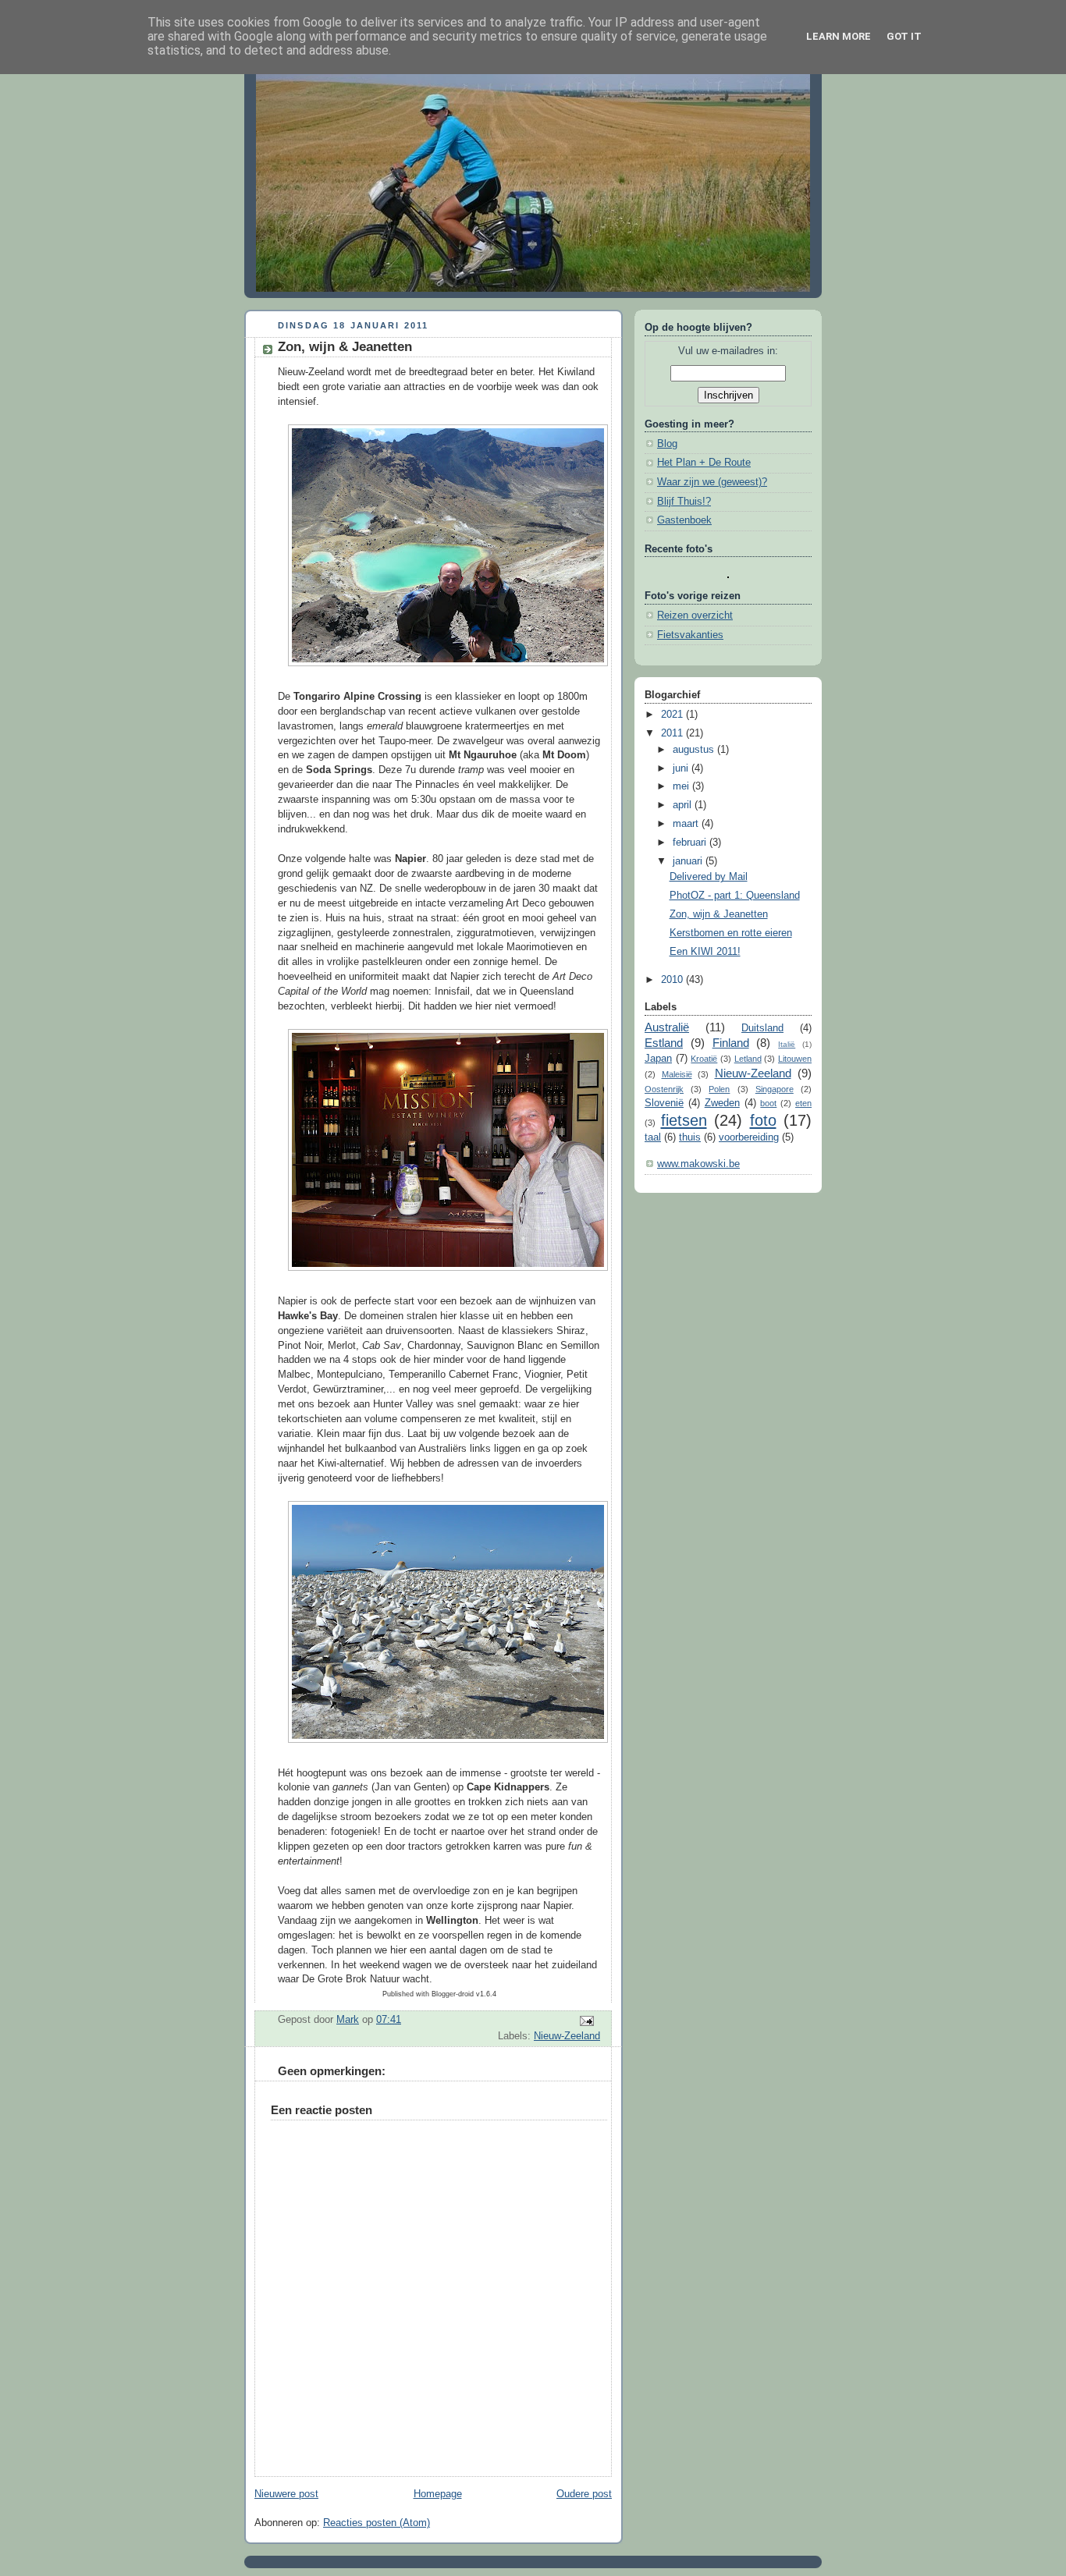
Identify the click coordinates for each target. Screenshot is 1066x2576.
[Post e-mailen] (586, 2021)
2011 (673, 733)
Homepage (438, 2494)
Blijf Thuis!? (684, 502)
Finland (731, 1043)
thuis (690, 1137)
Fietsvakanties (690, 635)
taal (653, 1137)
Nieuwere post (286, 2494)
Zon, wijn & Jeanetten (719, 914)
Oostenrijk (664, 1089)
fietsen (684, 1120)
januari (689, 861)
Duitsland (762, 1028)
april (684, 805)
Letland (748, 1059)
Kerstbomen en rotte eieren (731, 933)
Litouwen (795, 1059)
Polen (719, 1089)
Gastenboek (684, 520)
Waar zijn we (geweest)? (712, 482)
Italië (787, 1044)
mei (682, 786)
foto (763, 1120)
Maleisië (677, 1074)
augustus (695, 750)
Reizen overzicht (695, 616)
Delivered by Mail (709, 877)
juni (682, 768)
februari (691, 843)
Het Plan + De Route (704, 463)
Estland (664, 1043)
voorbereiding (749, 1137)
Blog (667, 444)
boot (768, 1103)
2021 (673, 715)
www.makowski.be (698, 1164)
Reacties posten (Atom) (377, 2523)
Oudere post (584, 2494)
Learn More (839, 36)
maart (687, 824)
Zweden (722, 1103)
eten (803, 1103)
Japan (658, 1059)
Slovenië (664, 1103)
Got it (904, 36)
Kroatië (704, 1059)
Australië (667, 1027)
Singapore (775, 1089)
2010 (673, 980)
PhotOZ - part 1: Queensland (735, 896)
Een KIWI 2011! (705, 952)
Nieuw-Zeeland (567, 2036)
